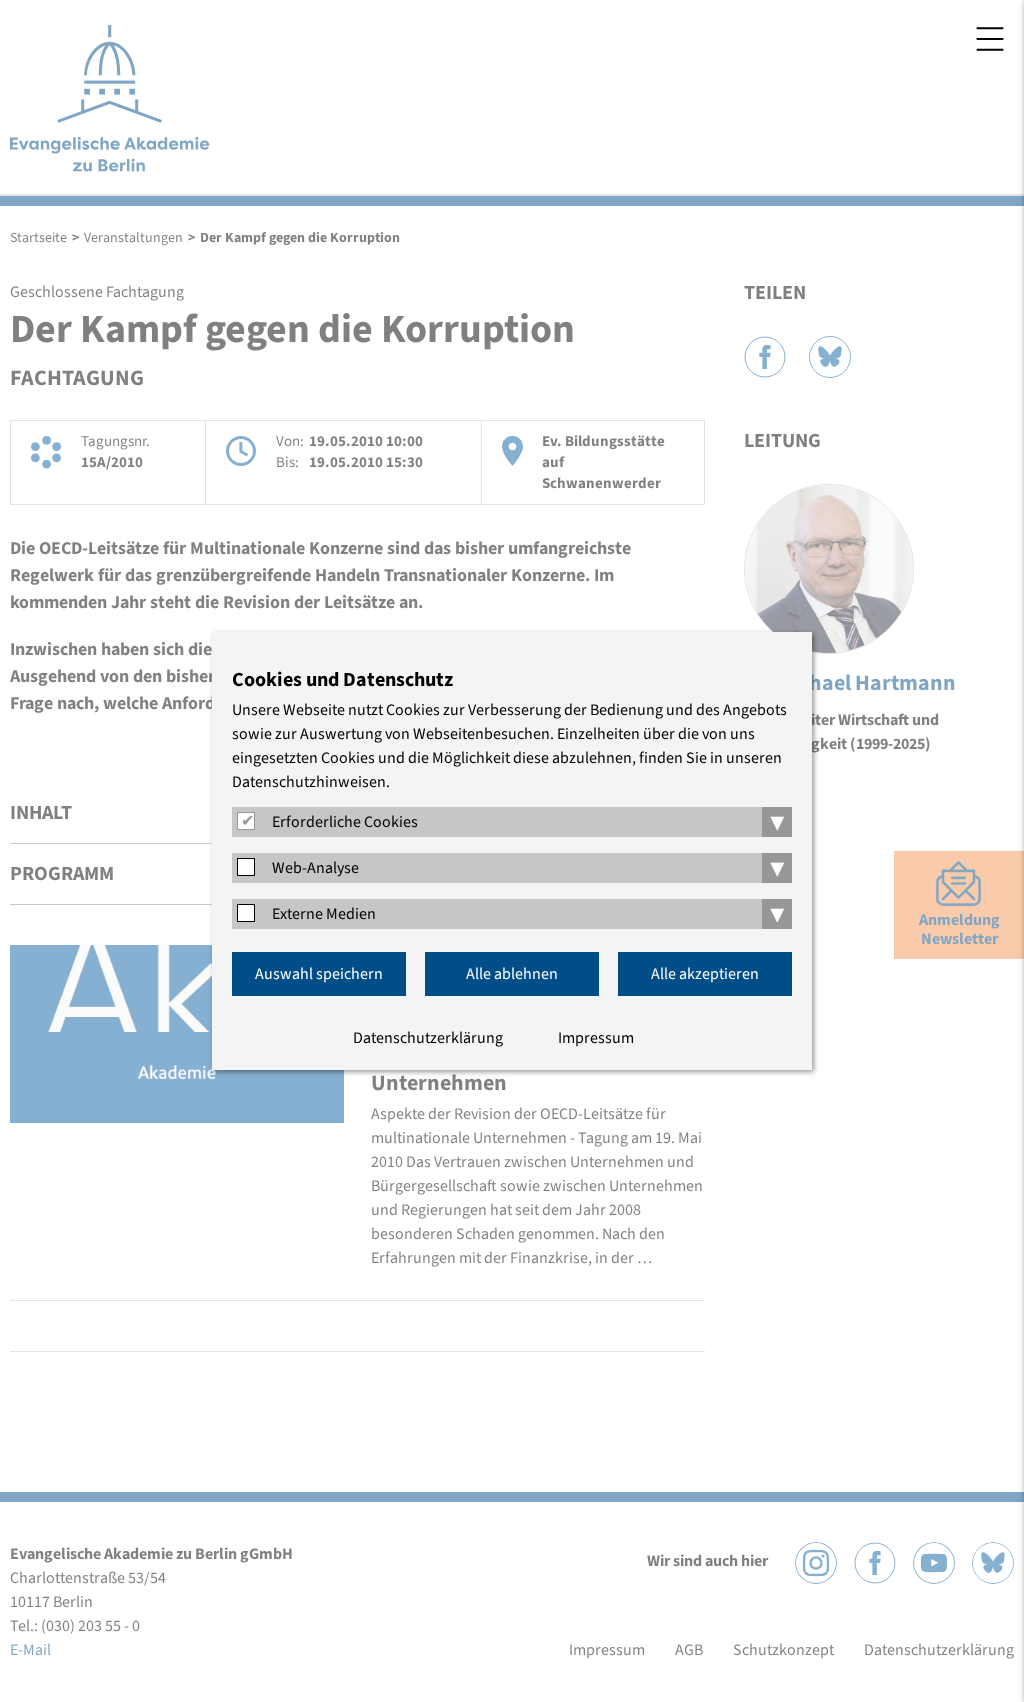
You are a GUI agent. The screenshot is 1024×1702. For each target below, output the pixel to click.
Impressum (596, 1038)
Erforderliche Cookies (345, 822)
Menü (990, 39)
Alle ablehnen (512, 974)
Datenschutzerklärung (428, 1038)
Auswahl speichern (319, 974)
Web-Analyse (315, 868)
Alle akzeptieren (705, 974)
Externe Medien (324, 914)
